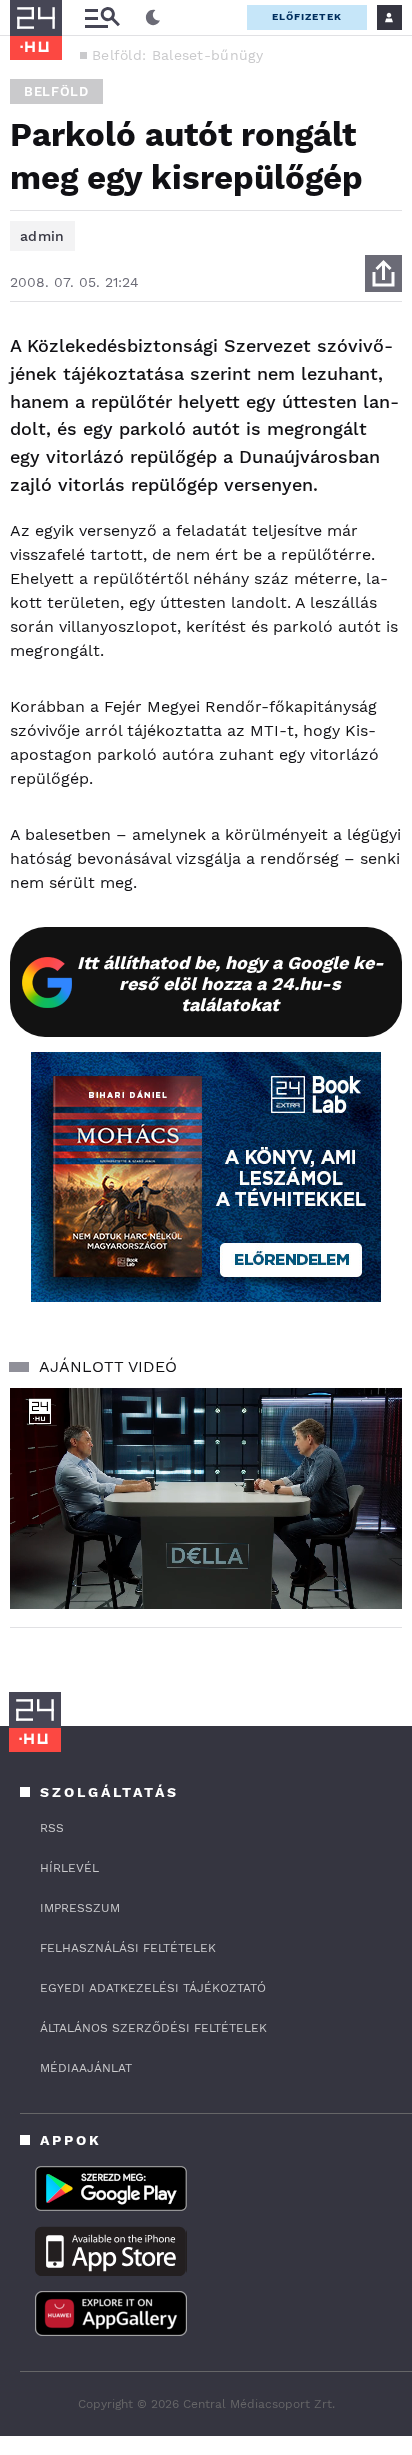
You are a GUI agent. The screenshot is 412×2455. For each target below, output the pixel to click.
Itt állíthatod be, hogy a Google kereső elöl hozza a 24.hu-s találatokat (230, 983)
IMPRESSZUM (80, 1908)
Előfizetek (307, 16)
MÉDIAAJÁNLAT (86, 2068)
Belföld (56, 91)
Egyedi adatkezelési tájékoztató (153, 1988)
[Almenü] (102, 17)
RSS (52, 1828)
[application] (206, 1498)
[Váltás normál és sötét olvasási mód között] (153, 18)
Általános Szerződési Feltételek (153, 2028)
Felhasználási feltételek (128, 1948)
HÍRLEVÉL (69, 1868)
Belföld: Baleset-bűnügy (177, 55)
